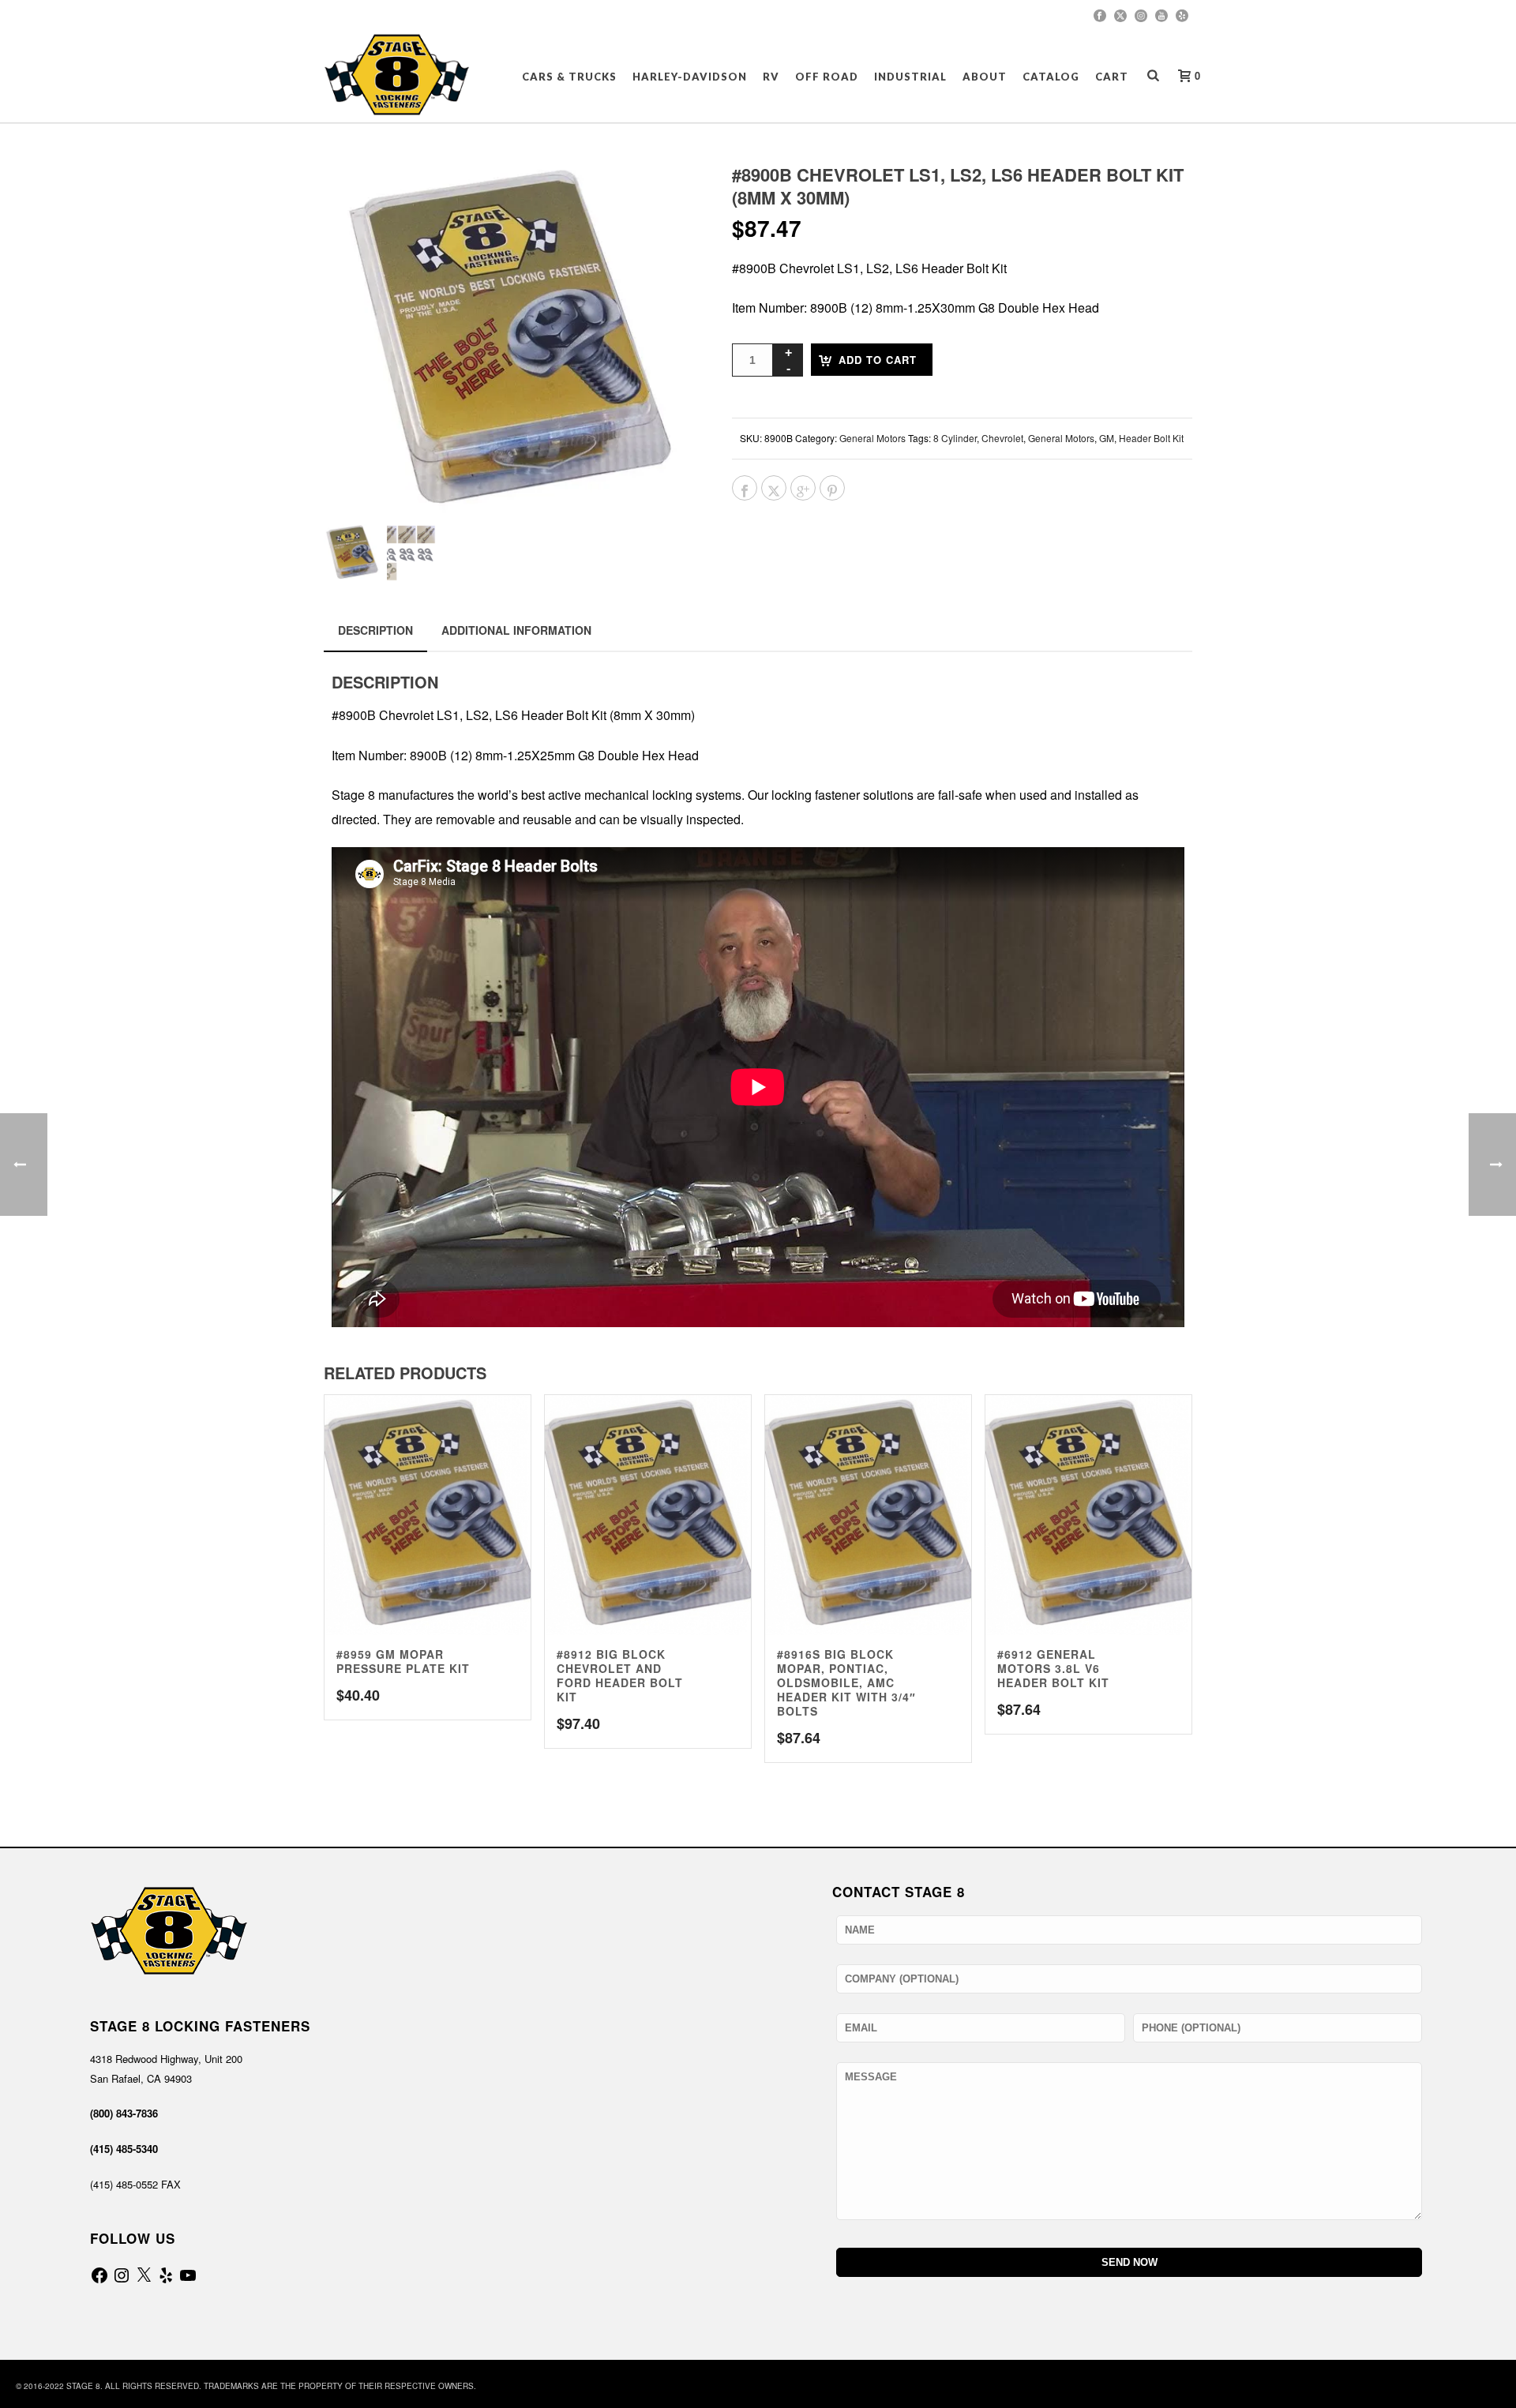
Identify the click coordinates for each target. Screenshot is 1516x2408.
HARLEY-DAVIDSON (690, 77)
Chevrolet (1002, 438)
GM (1107, 438)
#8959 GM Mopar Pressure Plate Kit (403, 1661)
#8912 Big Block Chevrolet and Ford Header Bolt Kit (620, 1675)
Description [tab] (375, 630)
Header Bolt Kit (1151, 438)
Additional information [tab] (516, 630)
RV (771, 77)
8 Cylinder (955, 438)
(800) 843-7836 (124, 2113)
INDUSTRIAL (910, 77)
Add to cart (878, 360)
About (985, 77)
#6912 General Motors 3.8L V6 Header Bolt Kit (1053, 1668)
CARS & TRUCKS (569, 77)
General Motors (872, 438)
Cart (1112, 77)
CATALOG (1051, 77)
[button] (665, 196)
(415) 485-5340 (124, 2149)
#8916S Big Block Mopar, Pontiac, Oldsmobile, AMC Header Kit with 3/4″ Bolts (846, 1682)
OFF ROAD (827, 77)
